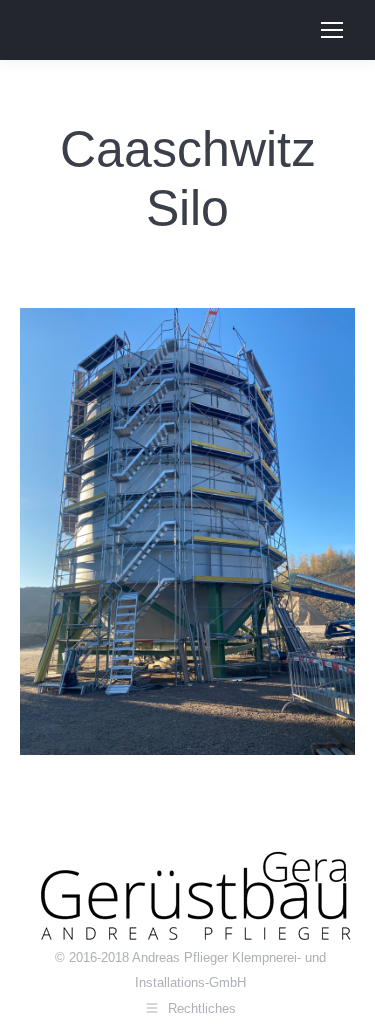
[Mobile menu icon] (332, 30)
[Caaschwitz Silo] (187, 531)
